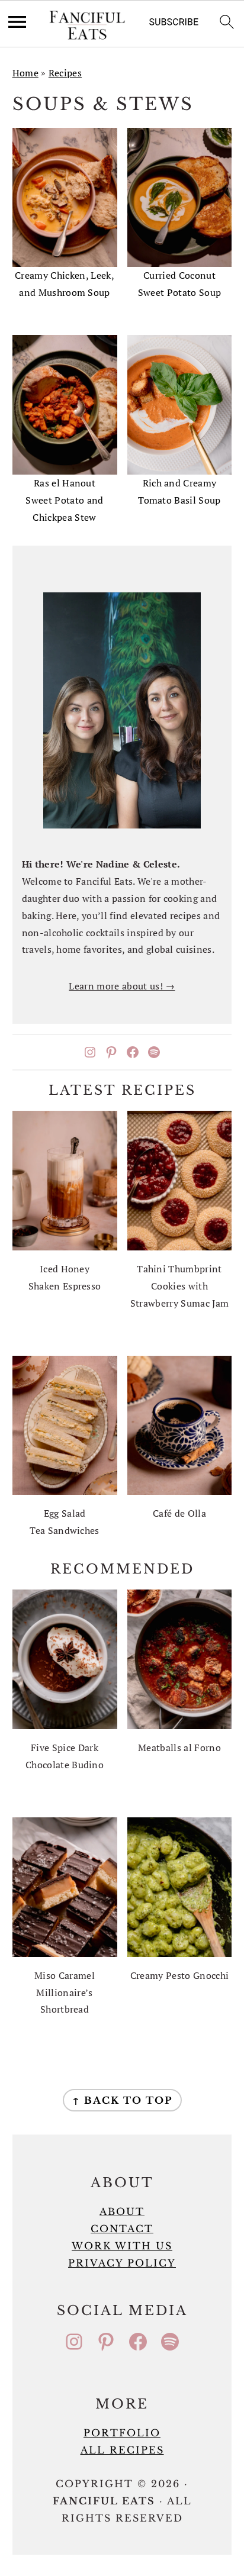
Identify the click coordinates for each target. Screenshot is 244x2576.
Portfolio (122, 2433)
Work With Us (122, 2246)
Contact (122, 2229)
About (122, 2211)
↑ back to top (122, 2100)
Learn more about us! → (122, 986)
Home (25, 73)
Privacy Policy (122, 2263)
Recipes (65, 73)
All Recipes (122, 2450)
